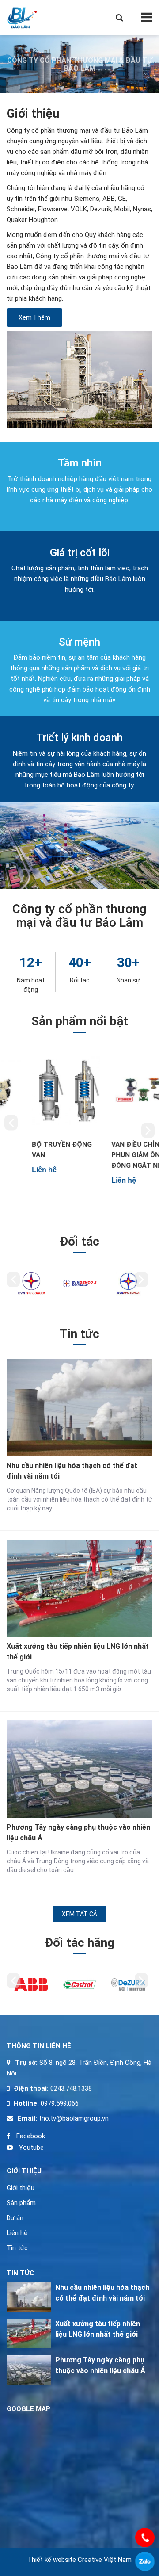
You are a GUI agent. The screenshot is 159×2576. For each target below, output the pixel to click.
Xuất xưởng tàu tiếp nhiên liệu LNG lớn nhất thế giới (78, 1652)
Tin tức (17, 2248)
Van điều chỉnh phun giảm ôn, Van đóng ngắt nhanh (119, 1155)
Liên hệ (17, 2233)
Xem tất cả (79, 1914)
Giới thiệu (21, 2188)
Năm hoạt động (31, 985)
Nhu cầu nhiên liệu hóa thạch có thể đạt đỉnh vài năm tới (72, 1471)
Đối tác (79, 980)
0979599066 (145, 2561)
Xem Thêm (34, 317)
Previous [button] (11, 1123)
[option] (40, 1111)
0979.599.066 (60, 2103)
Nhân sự (128, 980)
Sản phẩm (21, 2203)
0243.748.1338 (70, 2088)
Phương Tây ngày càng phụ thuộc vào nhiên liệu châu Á (78, 1833)
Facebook (30, 2136)
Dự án (15, 2218)
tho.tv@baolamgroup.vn (73, 2118)
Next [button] (148, 1130)
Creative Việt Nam (105, 2560)
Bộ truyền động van (37, 1150)
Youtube (30, 2148)
